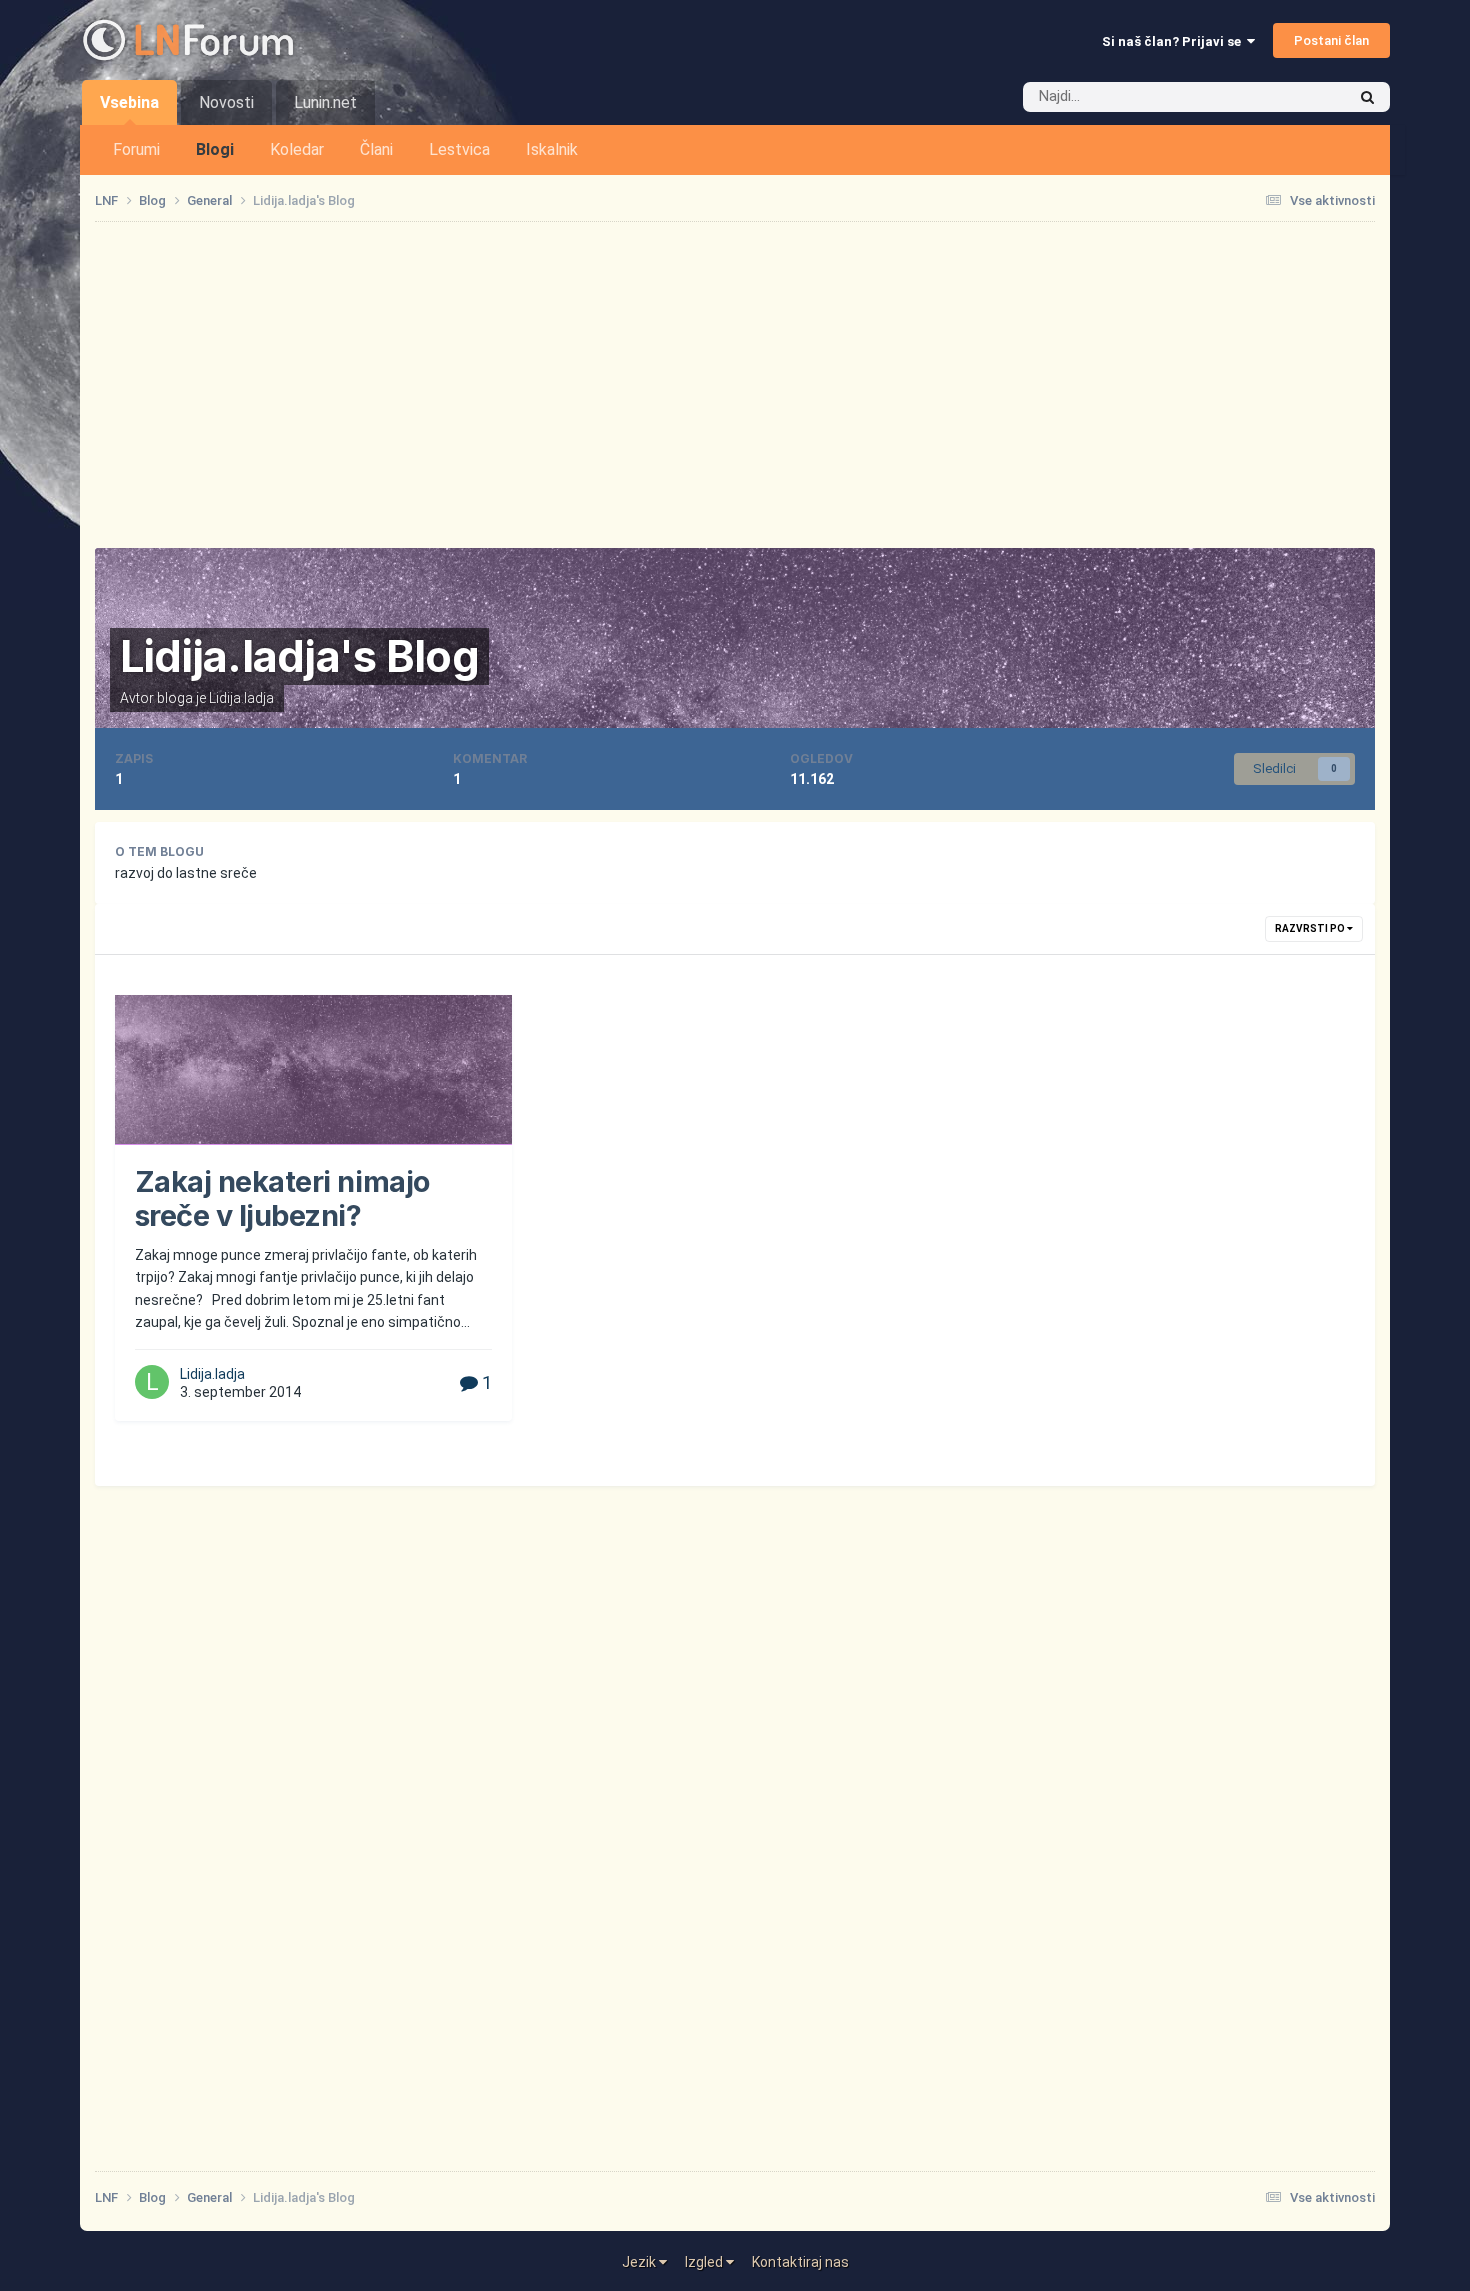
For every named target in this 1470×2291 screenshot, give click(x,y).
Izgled (705, 2262)
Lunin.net (325, 102)
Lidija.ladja (241, 698)
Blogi (215, 149)
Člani (376, 149)
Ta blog (1297, 97)
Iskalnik (552, 149)
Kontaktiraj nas (800, 2262)
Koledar (297, 149)
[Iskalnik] (1367, 97)
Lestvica (459, 149)
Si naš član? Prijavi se (1174, 41)
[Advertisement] (735, 385)
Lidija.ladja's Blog (299, 656)
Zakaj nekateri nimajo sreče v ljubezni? (282, 1199)
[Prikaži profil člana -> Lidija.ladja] (152, 1382)
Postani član (1331, 40)
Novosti (226, 102)
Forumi (136, 149)
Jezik (640, 2262)
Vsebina (129, 102)
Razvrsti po (1311, 928)
